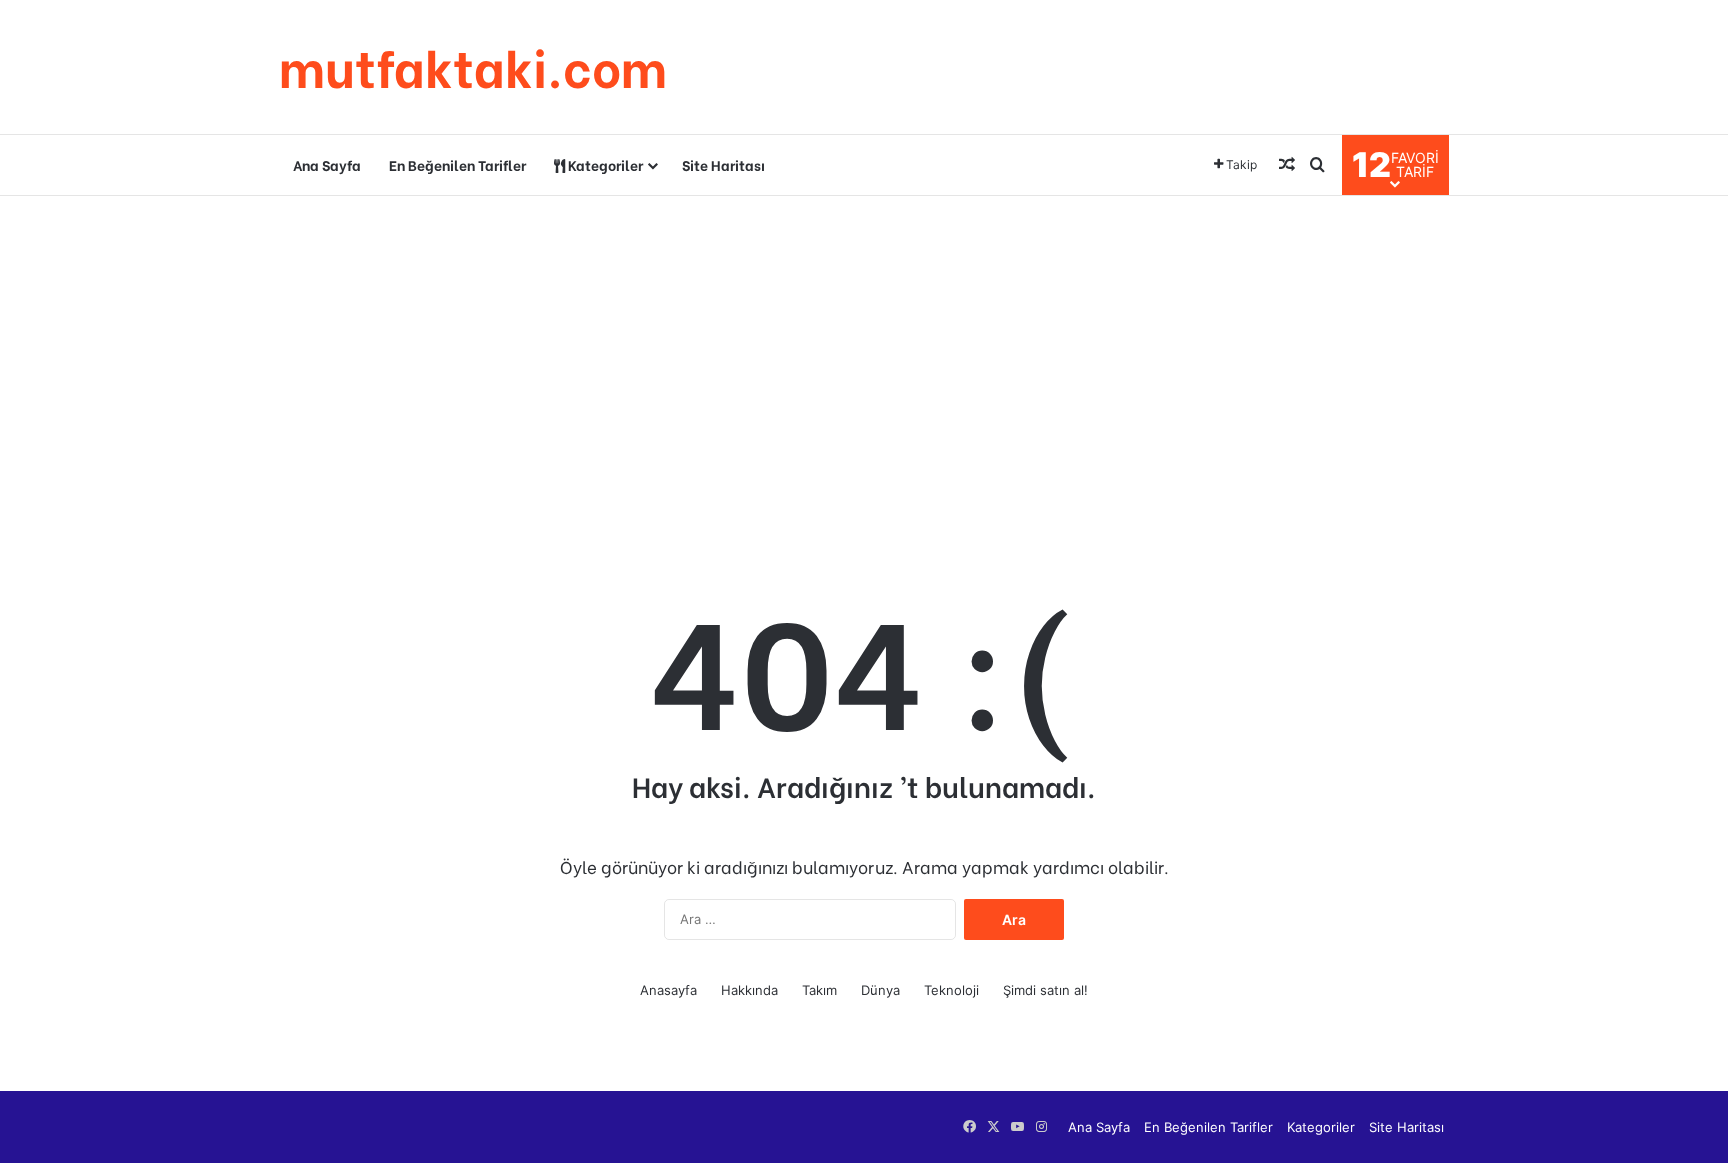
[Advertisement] (864, 356)
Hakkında (749, 990)
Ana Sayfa (327, 164)
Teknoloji (951, 990)
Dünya (880, 990)
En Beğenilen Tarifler (457, 164)
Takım (819, 990)
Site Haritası (723, 164)
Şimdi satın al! (1045, 990)
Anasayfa (668, 990)
